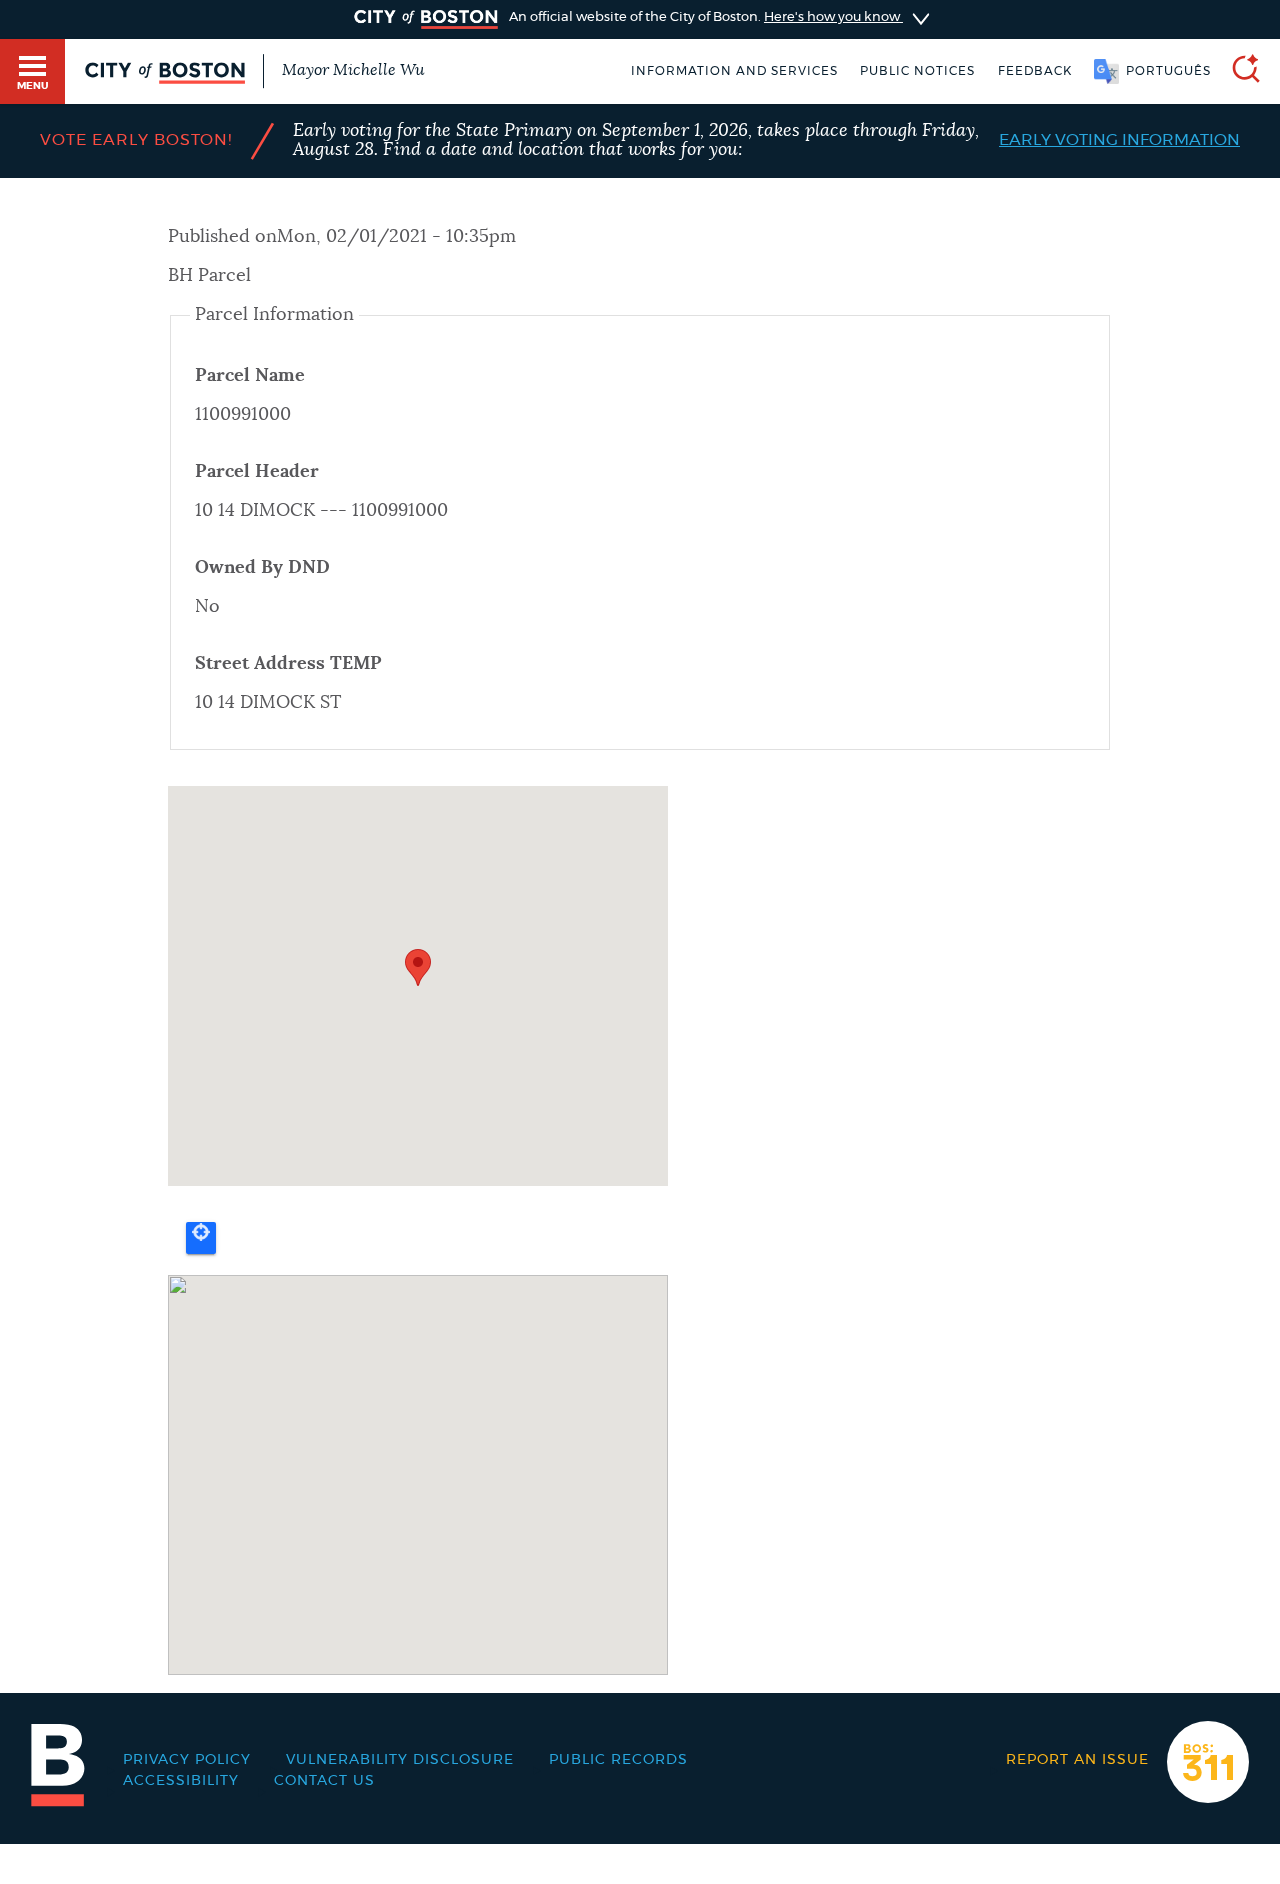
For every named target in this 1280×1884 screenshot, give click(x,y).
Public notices (917, 71)
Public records (618, 1760)
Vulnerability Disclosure (400, 1760)
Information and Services (734, 71)
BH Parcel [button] (209, 276)
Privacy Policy (187, 1760)
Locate (201, 1238)
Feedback (1035, 71)
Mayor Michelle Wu (353, 70)
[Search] (1238, 71)
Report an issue (1077, 1760)
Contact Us (324, 1781)
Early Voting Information (1119, 140)
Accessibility (181, 1781)
